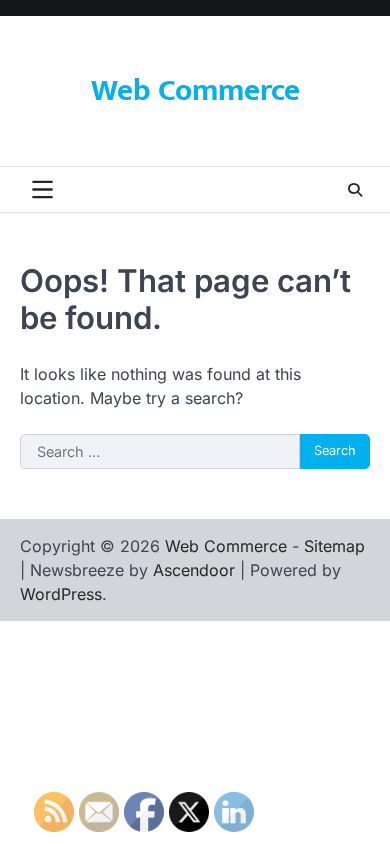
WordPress (61, 594)
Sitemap (334, 546)
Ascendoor (194, 570)
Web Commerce (195, 91)
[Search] (355, 190)
